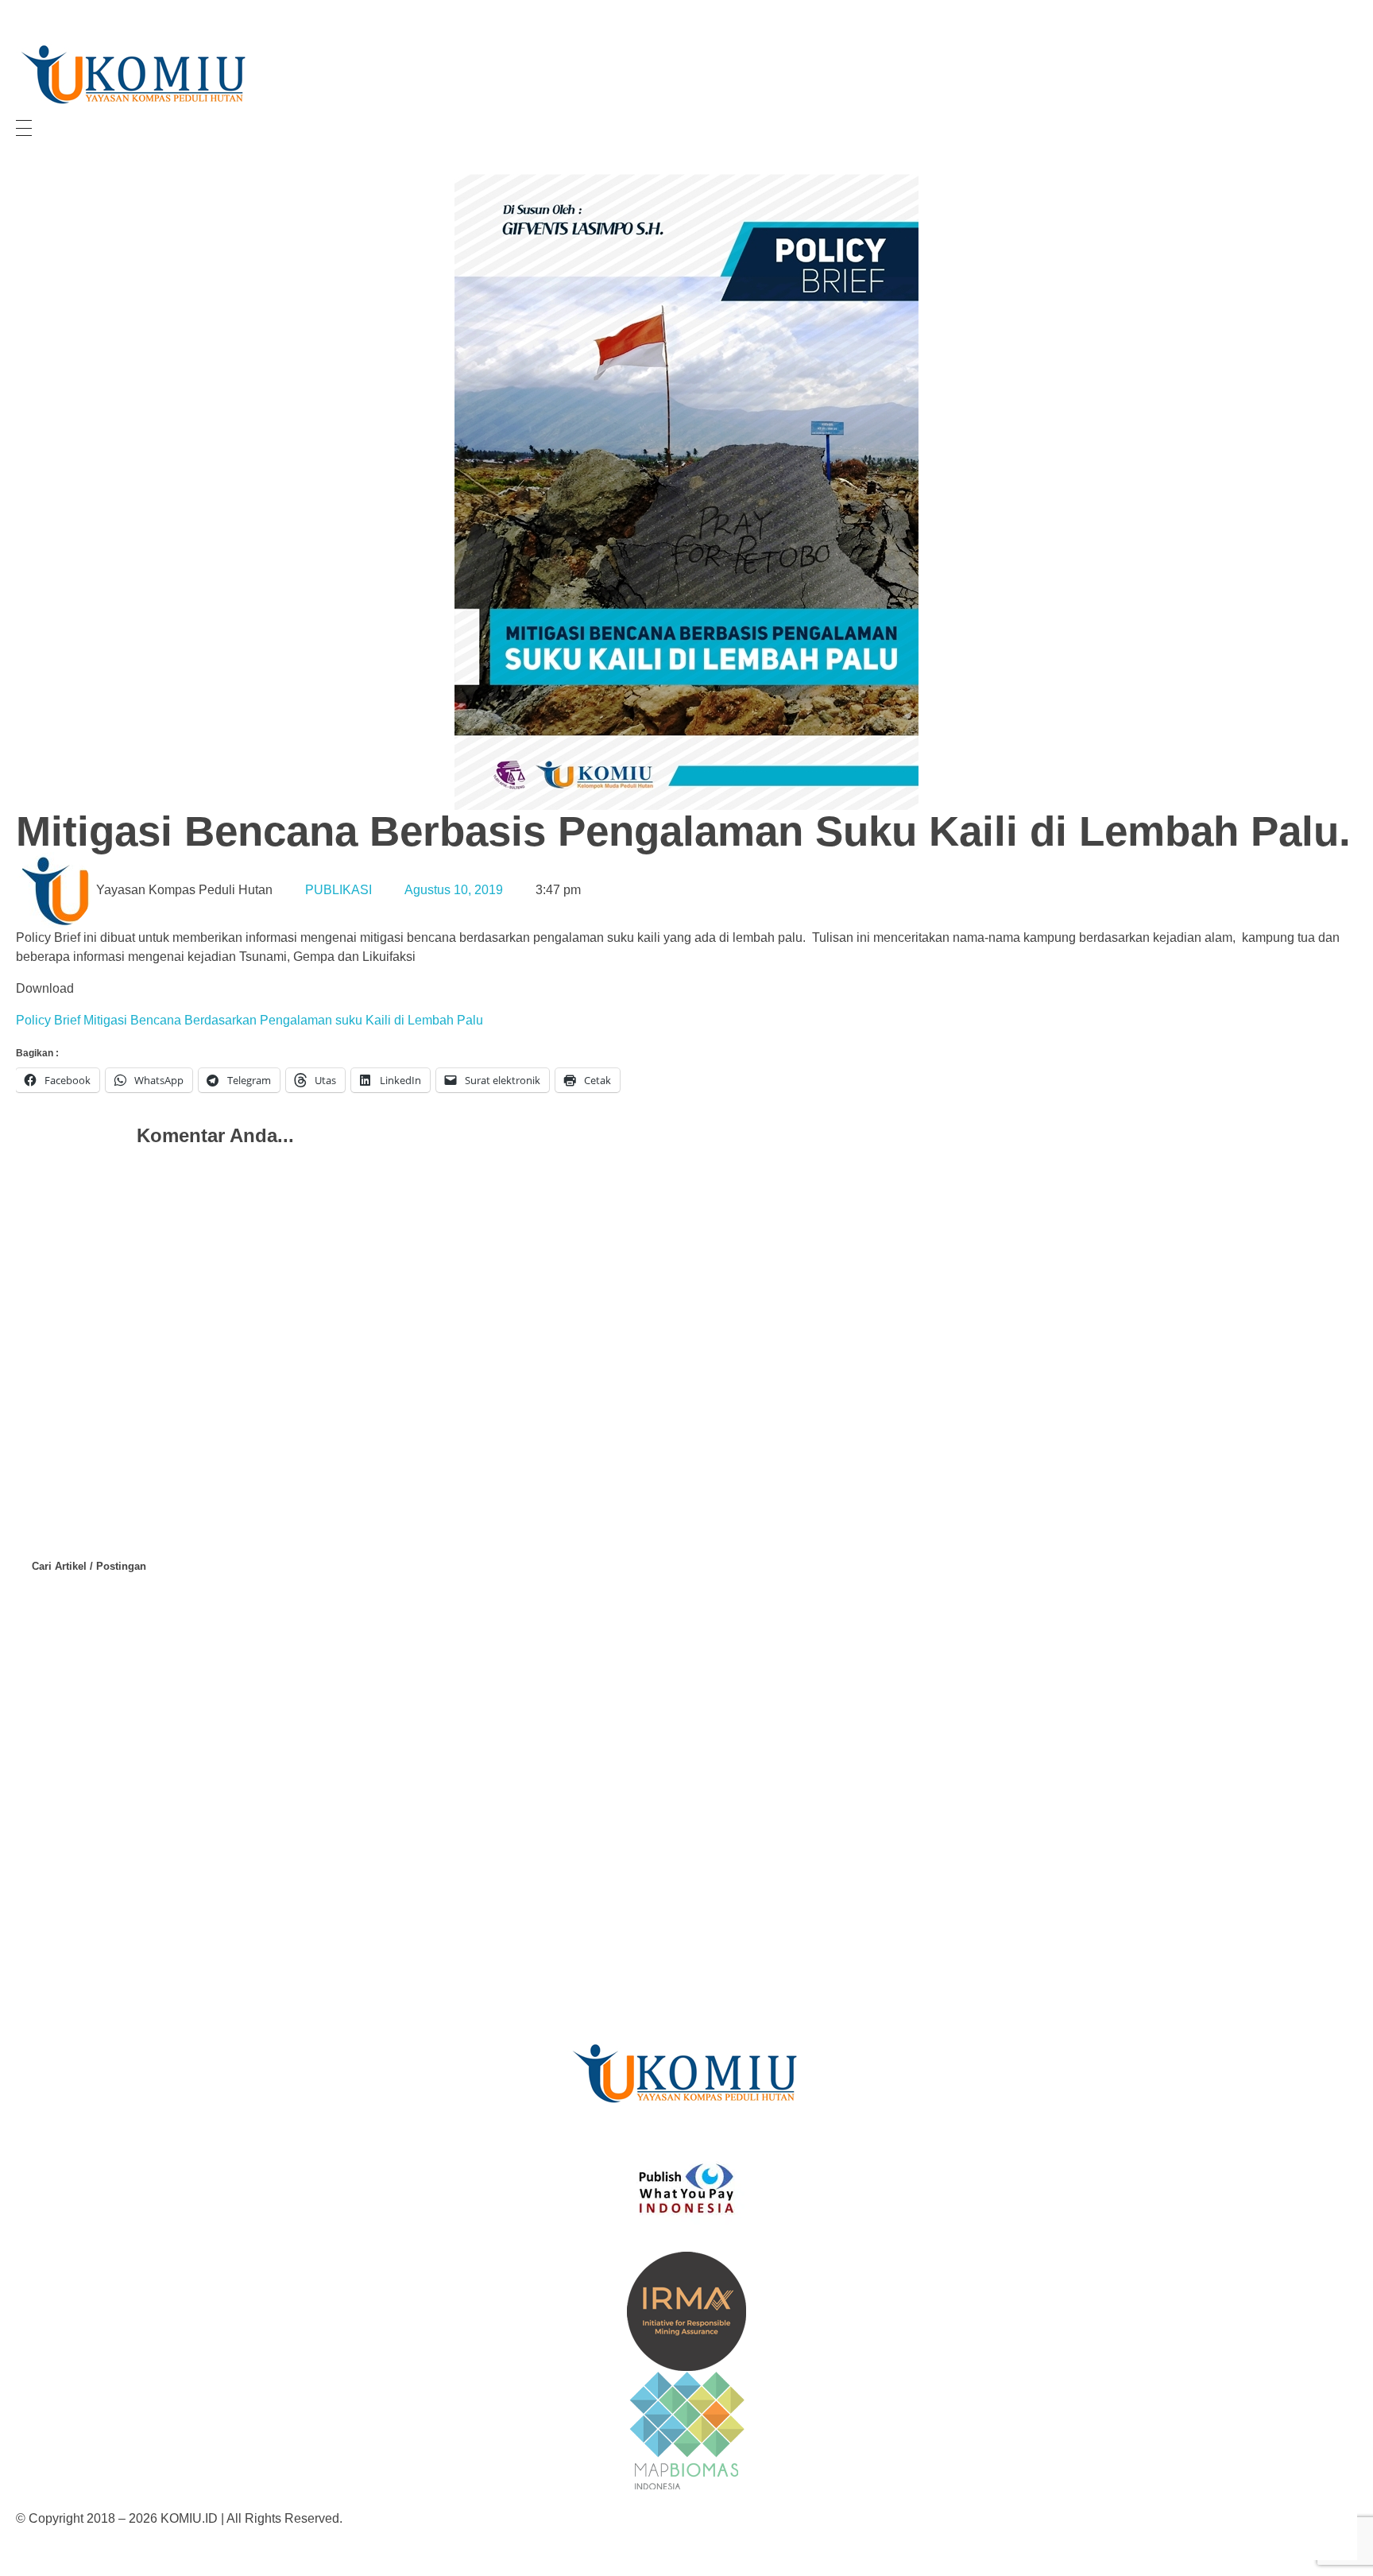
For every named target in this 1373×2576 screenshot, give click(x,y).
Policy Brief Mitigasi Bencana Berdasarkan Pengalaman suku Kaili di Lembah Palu (249, 1020)
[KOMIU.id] (135, 75)
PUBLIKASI (338, 890)
